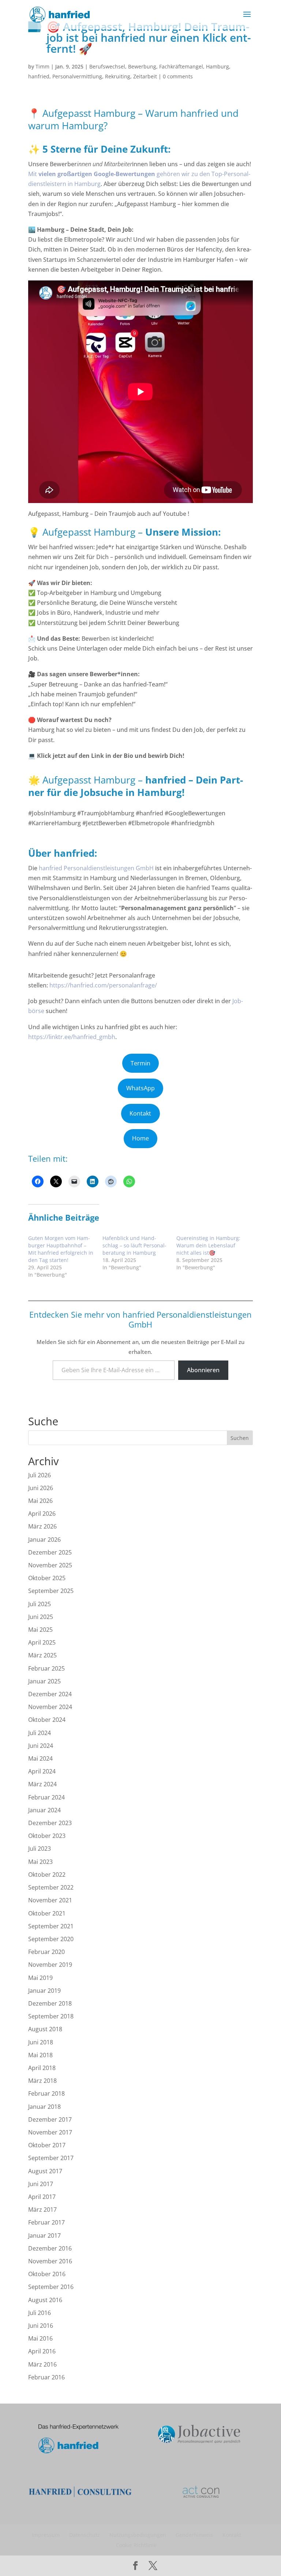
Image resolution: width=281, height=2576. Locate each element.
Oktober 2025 (47, 1578)
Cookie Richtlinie (136, 2545)
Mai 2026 (40, 1501)
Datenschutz (85, 2535)
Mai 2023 (40, 1862)
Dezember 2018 (50, 2003)
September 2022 (51, 1887)
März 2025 (42, 1655)
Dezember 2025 (50, 1552)
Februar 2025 (46, 1668)
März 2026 (42, 1526)
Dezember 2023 (50, 1823)
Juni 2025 (41, 1617)
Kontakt (140, 1113)
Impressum (46, 2535)
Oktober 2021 (47, 1913)
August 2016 (45, 2300)
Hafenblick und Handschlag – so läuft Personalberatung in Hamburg (134, 1245)
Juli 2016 (40, 2313)
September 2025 (51, 1591)
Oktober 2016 (47, 2274)
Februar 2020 (46, 1952)
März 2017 (42, 2210)
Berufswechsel (107, 66)
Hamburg (218, 66)
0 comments (178, 76)
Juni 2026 (41, 1488)
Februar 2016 (46, 2377)
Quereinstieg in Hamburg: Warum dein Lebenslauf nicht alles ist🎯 (208, 1245)
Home (140, 1138)
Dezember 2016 (50, 2248)
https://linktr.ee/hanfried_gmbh (72, 1037)
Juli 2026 (40, 1475)
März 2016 (42, 2364)
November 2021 (50, 1900)
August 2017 (45, 2171)
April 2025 (42, 1642)
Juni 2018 (41, 2042)
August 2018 (45, 2029)
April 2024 (42, 1771)
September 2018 (51, 2016)
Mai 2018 (40, 2055)
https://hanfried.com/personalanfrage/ (103, 985)
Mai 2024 (40, 1758)
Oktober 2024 (47, 1720)
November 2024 (50, 1707)
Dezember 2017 (50, 2119)
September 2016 (51, 2287)
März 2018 (42, 2081)
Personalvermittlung (77, 76)
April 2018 (42, 2068)
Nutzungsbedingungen (138, 2535)
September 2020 (51, 1939)
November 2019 (50, 1965)
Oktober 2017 (47, 2145)
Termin (140, 1063)
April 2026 (42, 1514)
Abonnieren (203, 1370)
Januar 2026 (44, 1540)
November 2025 (50, 1565)
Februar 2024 (46, 1797)
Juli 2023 (40, 1849)
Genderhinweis (194, 2535)
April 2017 (42, 2197)
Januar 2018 (44, 2107)
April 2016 (42, 2351)
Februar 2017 (46, 2222)
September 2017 (51, 2158)
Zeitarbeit (145, 76)
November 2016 (50, 2261)
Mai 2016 (40, 2338)
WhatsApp (140, 1088)
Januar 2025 (44, 1681)
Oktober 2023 (47, 1836)
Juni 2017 (41, 2184)
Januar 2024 (44, 1810)
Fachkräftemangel (181, 66)
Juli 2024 (40, 1733)
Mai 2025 (40, 1630)
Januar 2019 (44, 1991)
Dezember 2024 (50, 1694)
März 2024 (42, 1784)
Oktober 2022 (47, 1875)
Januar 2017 (44, 2236)
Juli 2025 (40, 1604)
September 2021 (51, 1926)
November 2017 (50, 2132)
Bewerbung (142, 66)
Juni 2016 (41, 2326)
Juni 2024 (41, 1746)
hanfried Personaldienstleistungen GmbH (96, 868)
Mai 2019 (40, 1978)
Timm (42, 66)
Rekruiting (118, 76)
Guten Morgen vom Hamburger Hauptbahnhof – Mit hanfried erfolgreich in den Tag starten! (61, 1249)
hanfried (39, 76)
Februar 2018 (46, 2093)
